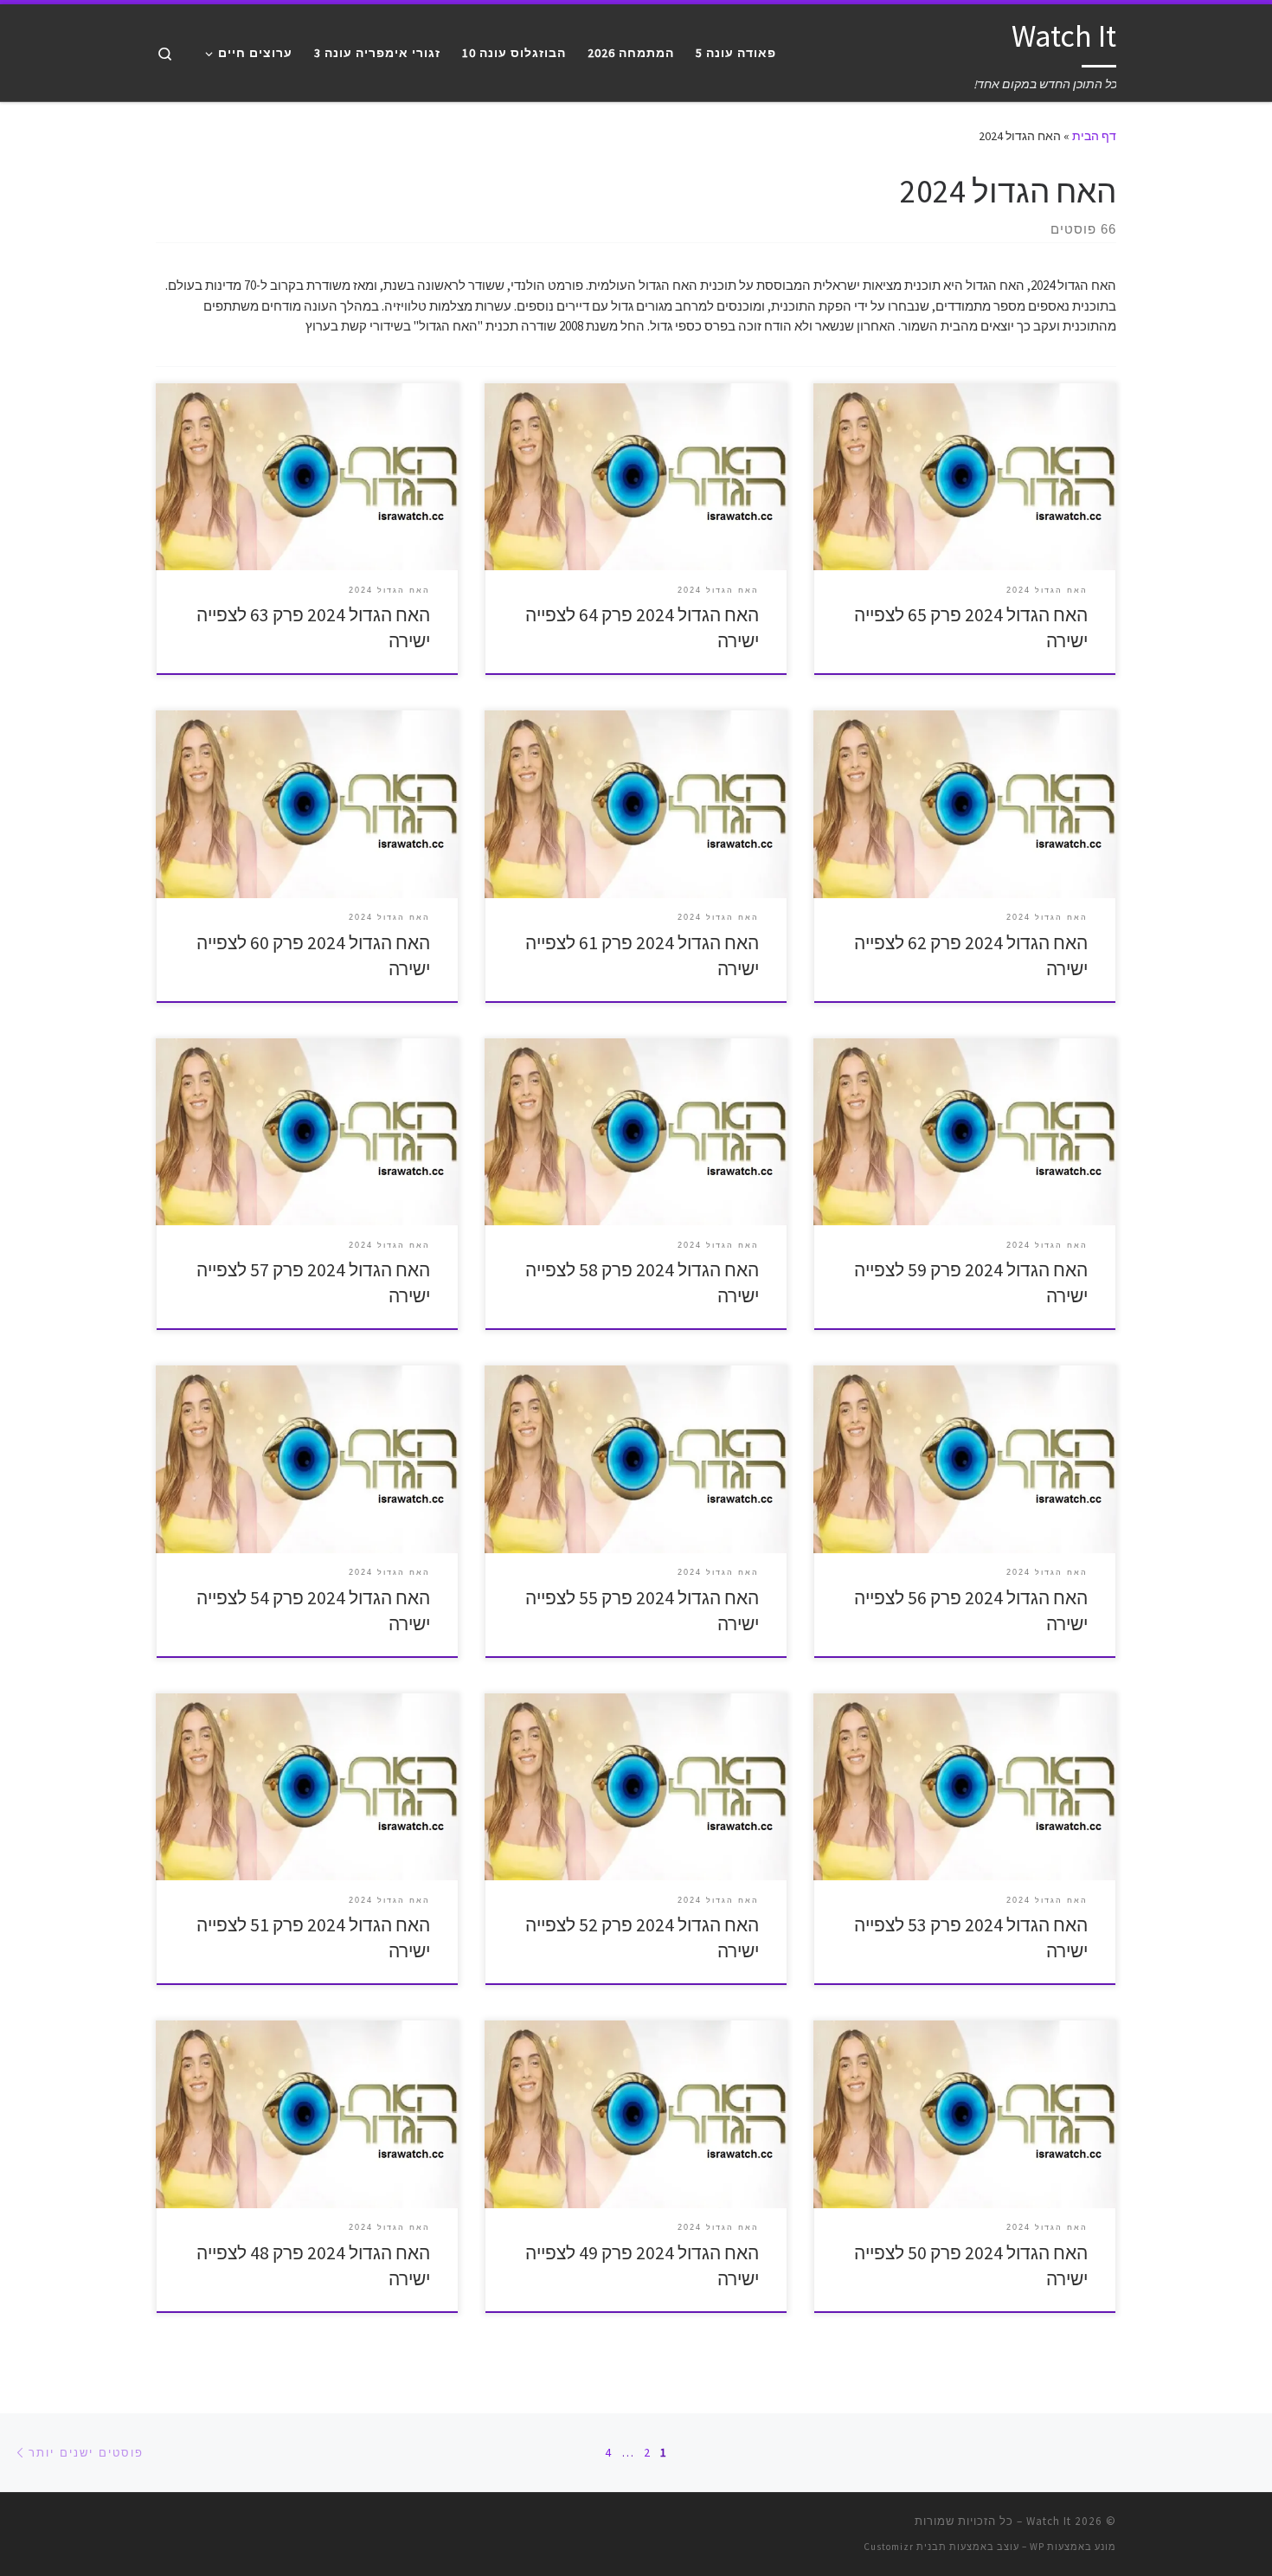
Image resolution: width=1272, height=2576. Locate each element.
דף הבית (1094, 136)
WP (1037, 2547)
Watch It (1049, 2521)
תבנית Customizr (905, 2547)
